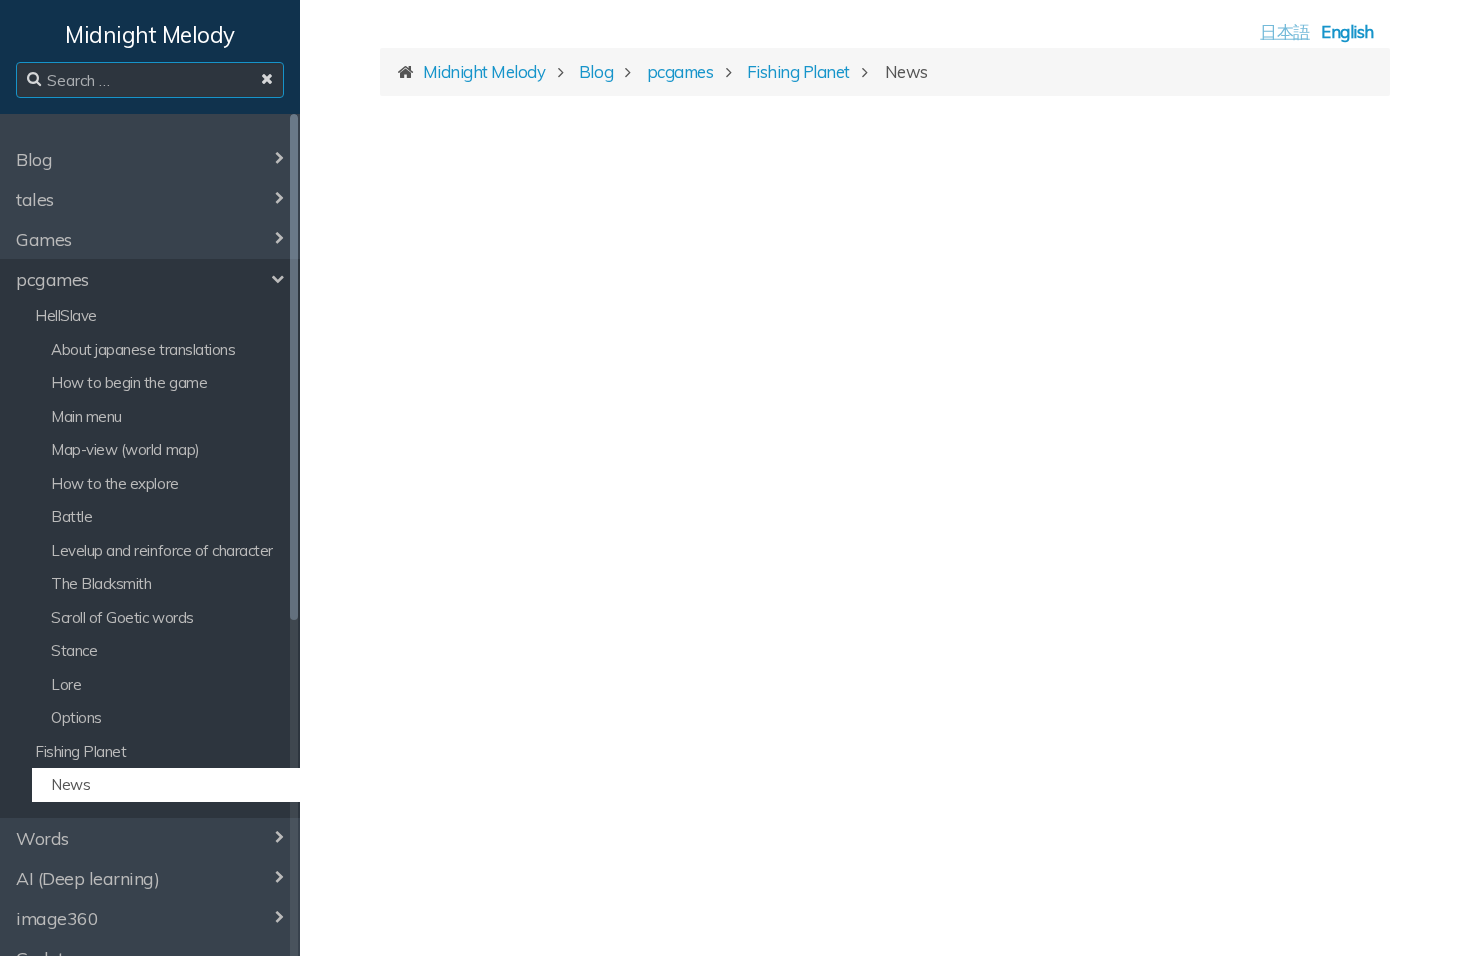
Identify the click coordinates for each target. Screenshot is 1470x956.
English (1347, 31)
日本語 (1285, 31)
